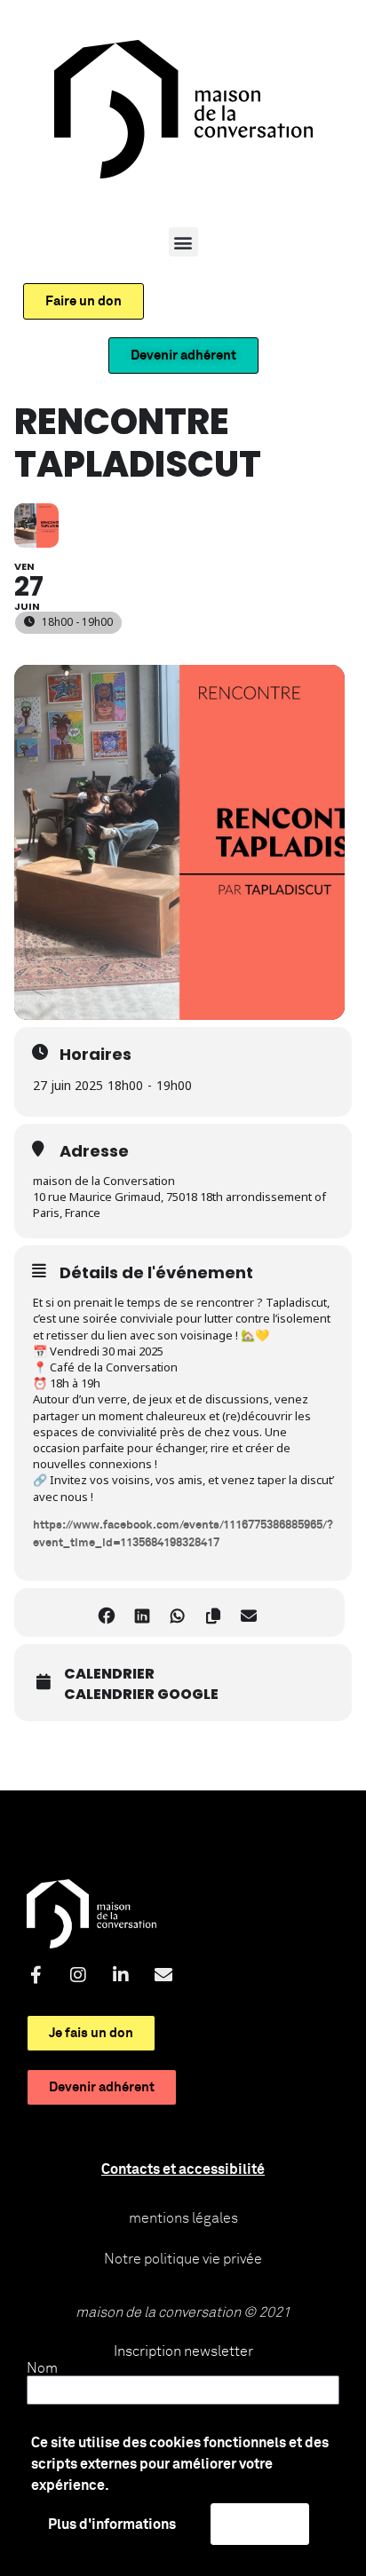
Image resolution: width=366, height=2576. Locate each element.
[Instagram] (78, 1975)
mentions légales (183, 2218)
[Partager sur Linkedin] (142, 1612)
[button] (183, 242)
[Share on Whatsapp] (177, 1612)
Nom (42, 2368)
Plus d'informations (112, 2525)
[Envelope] (163, 1975)
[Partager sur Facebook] (106, 1612)
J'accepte (260, 2524)
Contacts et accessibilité (183, 2169)
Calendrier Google (141, 1695)
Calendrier (109, 1674)
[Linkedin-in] (121, 1975)
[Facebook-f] (36, 1975)
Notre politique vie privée (183, 2259)
